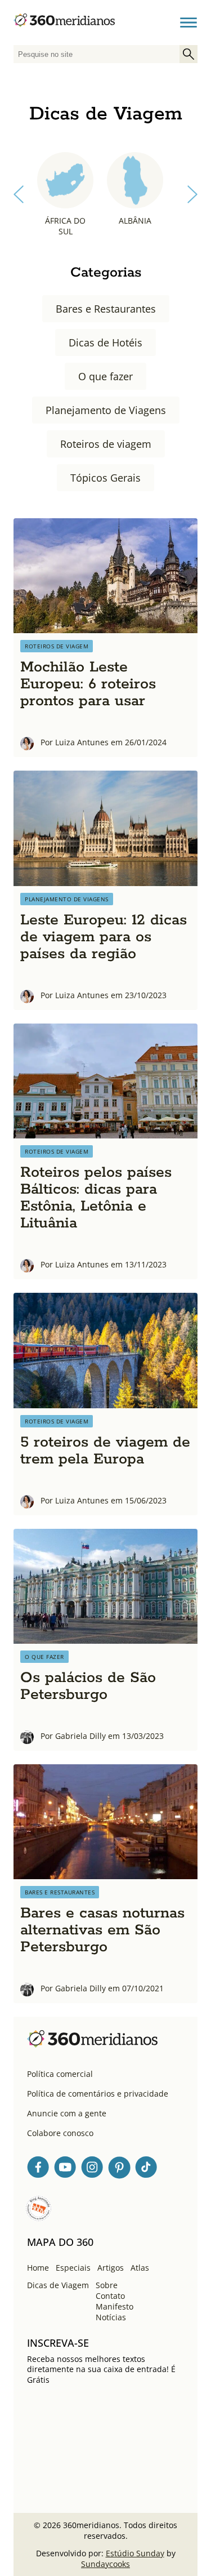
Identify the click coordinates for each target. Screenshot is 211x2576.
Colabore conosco (60, 2133)
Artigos (111, 2268)
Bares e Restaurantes (106, 309)
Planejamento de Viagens (106, 410)
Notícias (111, 2317)
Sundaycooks (105, 2564)
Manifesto (115, 2306)
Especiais (73, 2268)
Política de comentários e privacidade (98, 2094)
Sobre (107, 2285)
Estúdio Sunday (135, 2553)
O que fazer (105, 376)
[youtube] (65, 2169)
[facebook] (38, 2169)
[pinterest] (119, 2169)
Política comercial (60, 2074)
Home (38, 2268)
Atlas (140, 2268)
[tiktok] (146, 2169)
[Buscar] (188, 54)
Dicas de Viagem (58, 2285)
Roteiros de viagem (106, 444)
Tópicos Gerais (105, 478)
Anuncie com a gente (67, 2113)
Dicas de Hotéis (105, 342)
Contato (110, 2296)
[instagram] (92, 2169)
